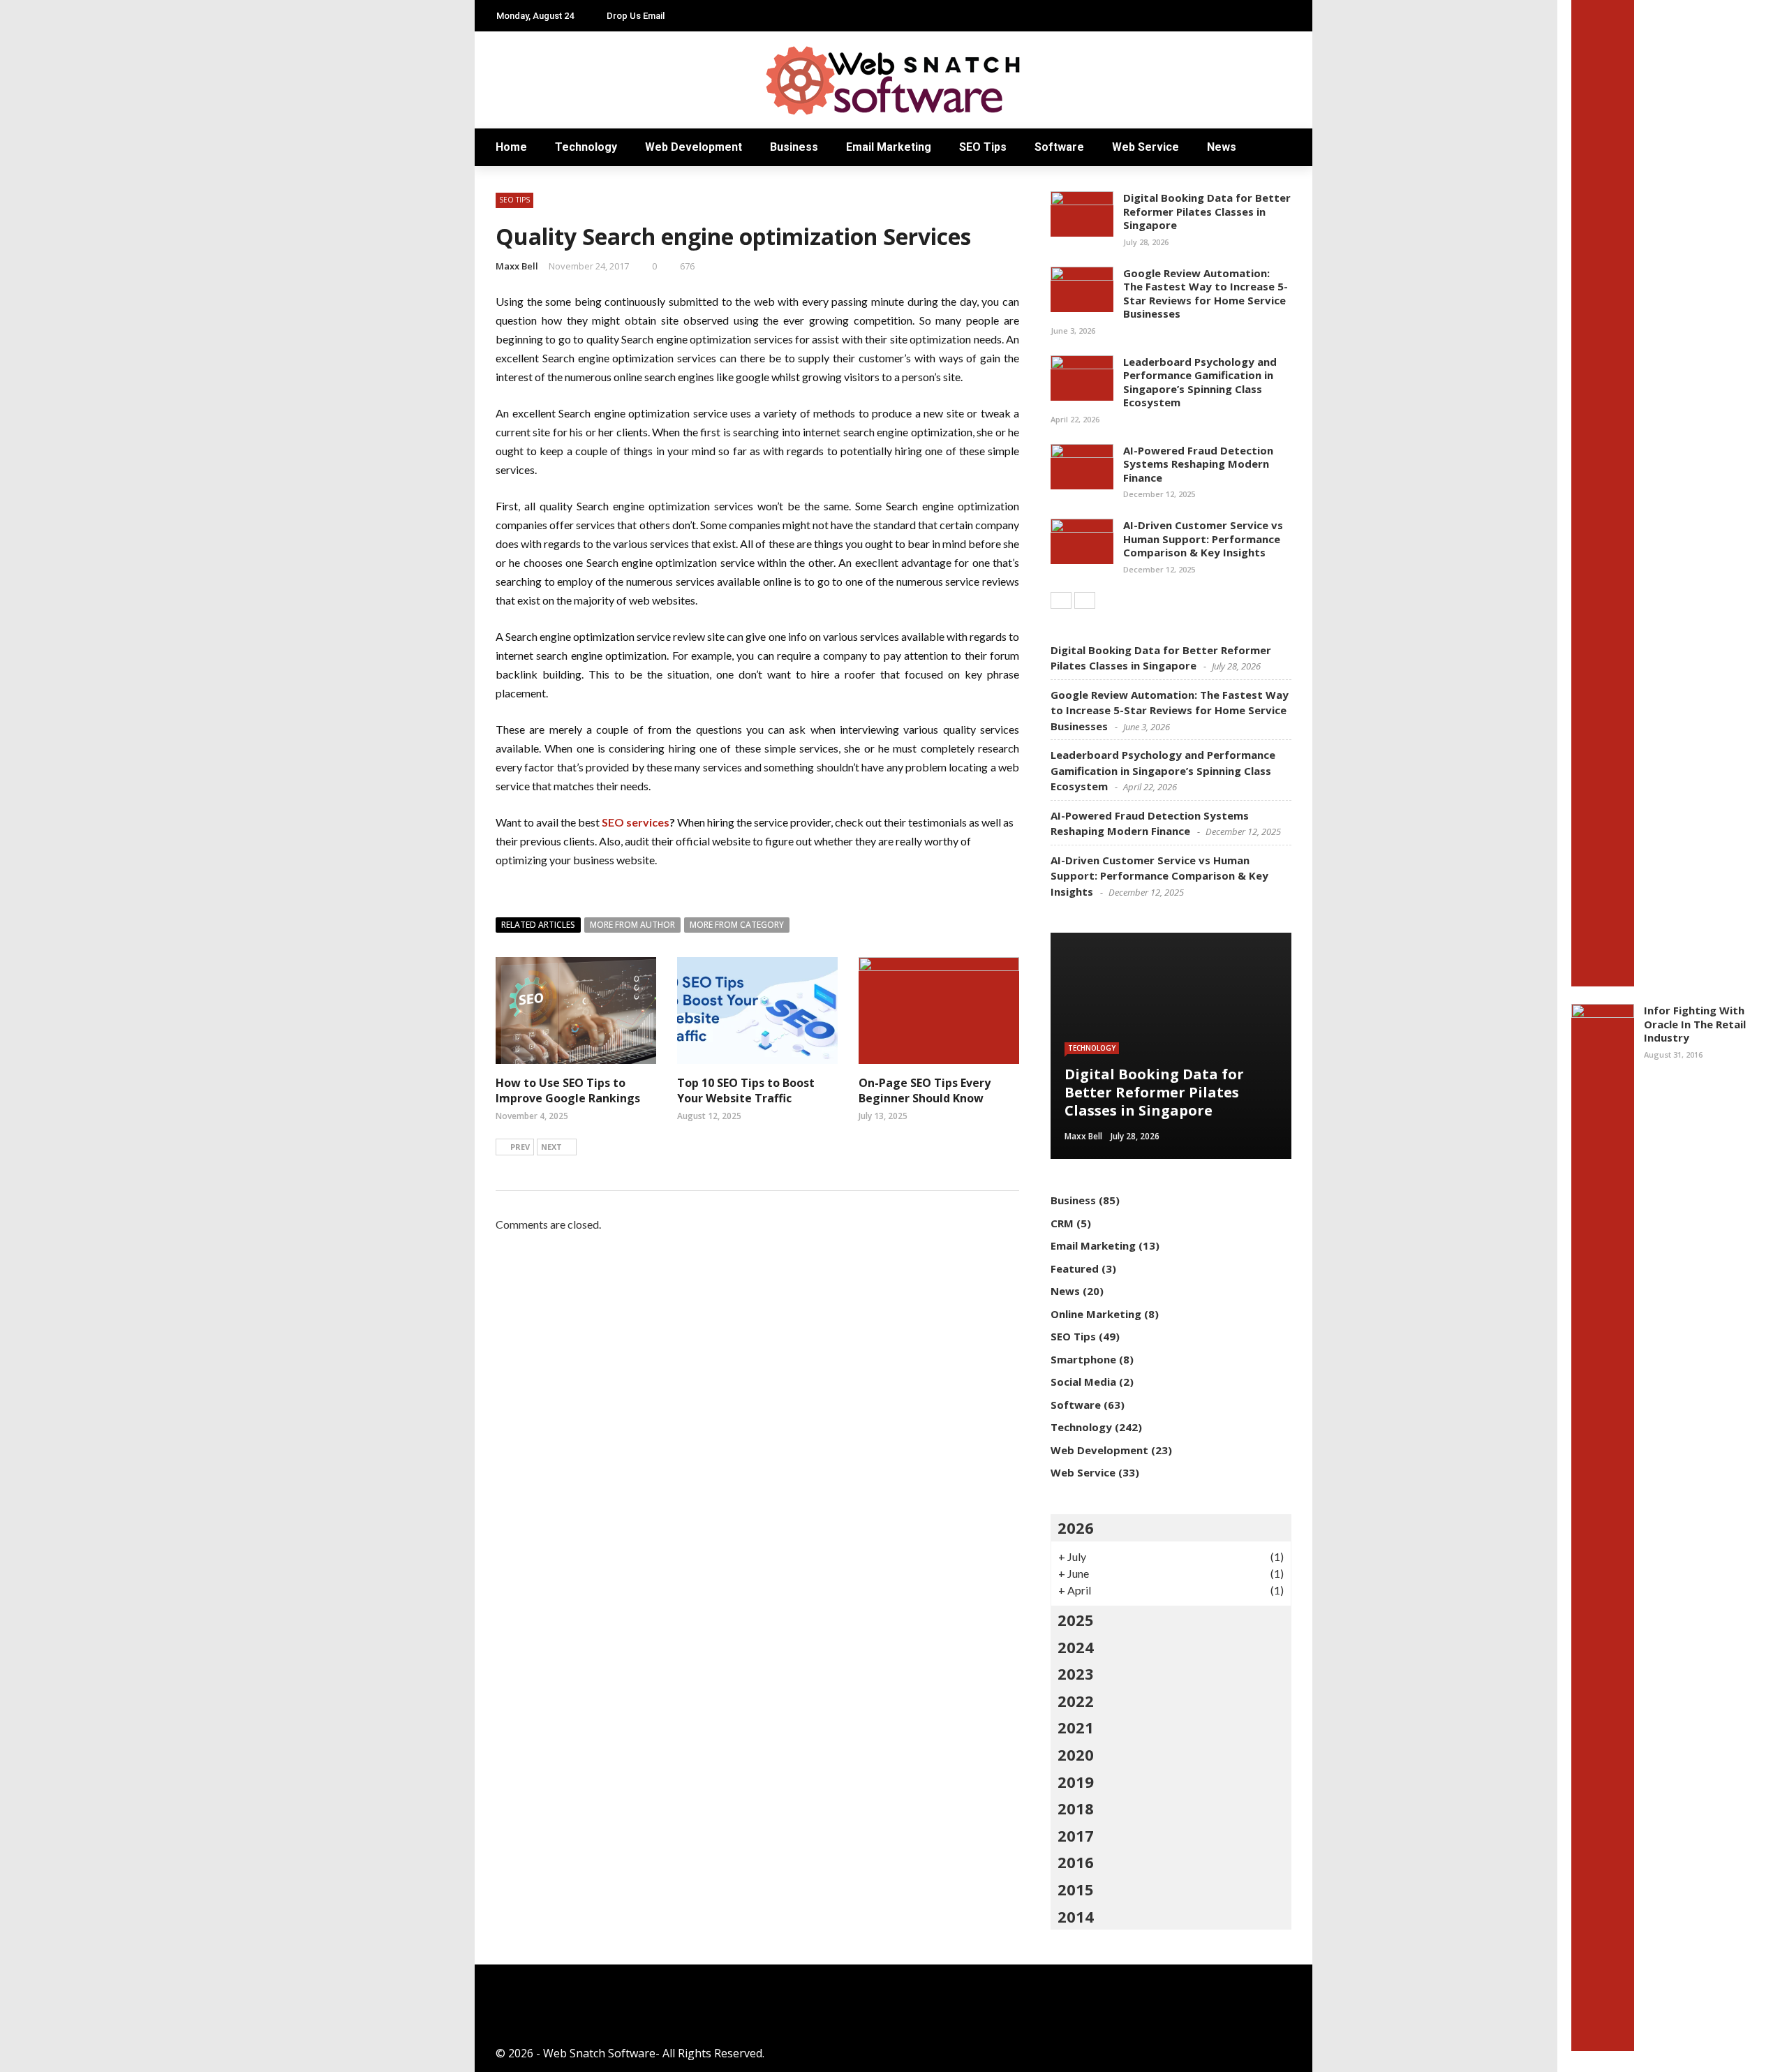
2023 (1076, 1673)
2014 (1076, 1916)
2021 (1076, 1727)
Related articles (538, 925)
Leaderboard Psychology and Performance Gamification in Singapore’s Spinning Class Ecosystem (1200, 382)
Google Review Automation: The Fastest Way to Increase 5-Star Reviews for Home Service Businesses (1206, 294)
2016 (1076, 1862)
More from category (737, 925)
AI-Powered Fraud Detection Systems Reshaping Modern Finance (1198, 464)
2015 (1076, 1889)
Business (794, 147)
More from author (632, 925)
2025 (1076, 1620)
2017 (1076, 1835)
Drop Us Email (636, 16)
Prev (520, 1147)
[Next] (1085, 600)
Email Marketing (889, 147)
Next (551, 1147)
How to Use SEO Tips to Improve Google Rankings (568, 1090)
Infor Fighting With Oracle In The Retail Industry (1695, 1024)
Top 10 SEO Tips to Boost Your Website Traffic (746, 1090)
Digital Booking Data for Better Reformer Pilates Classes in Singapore (1207, 211)
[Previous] (1061, 600)
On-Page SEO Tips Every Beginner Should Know (925, 1090)
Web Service (1145, 147)
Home (511, 147)
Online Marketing (1096, 1314)
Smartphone (1083, 1359)
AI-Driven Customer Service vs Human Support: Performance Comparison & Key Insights (1203, 539)
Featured (1075, 1268)
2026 (1076, 1527)
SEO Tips (983, 147)
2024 (1076, 1647)
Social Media (1083, 1382)
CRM (1062, 1223)
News (1222, 147)
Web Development (694, 147)
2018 (1076, 1808)
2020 (1076, 1754)
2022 (1076, 1701)
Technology (586, 147)
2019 (1076, 1782)
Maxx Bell (517, 266)
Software (1059, 147)
